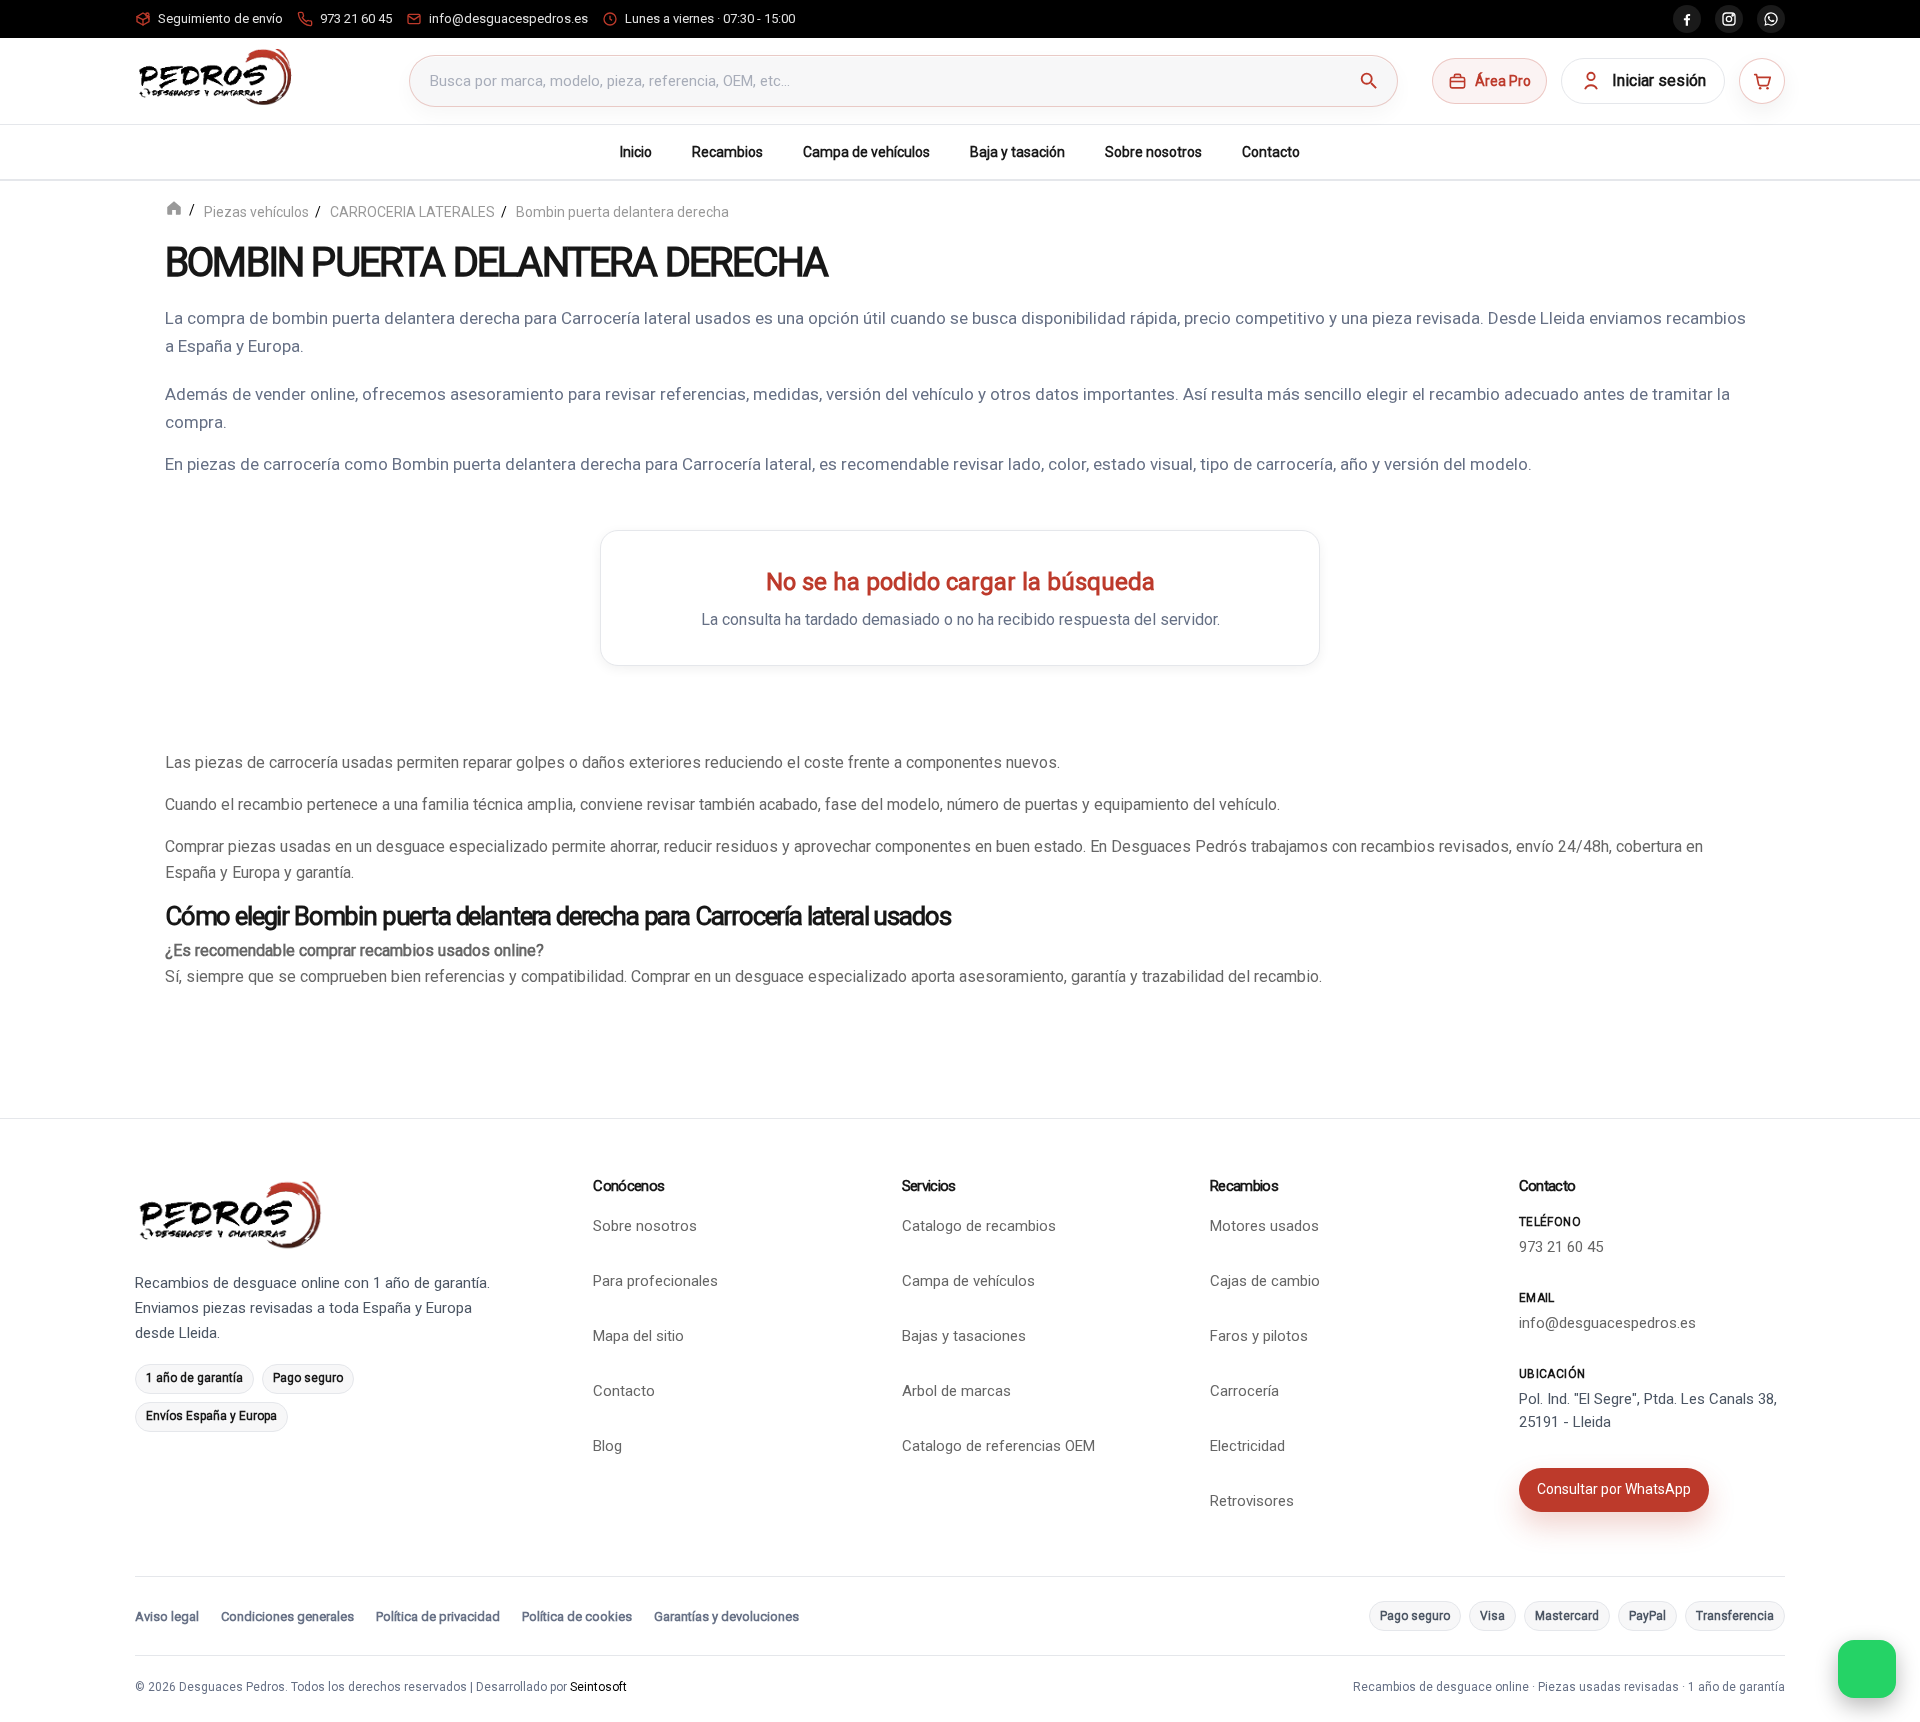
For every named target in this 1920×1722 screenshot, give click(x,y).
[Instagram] (1729, 19)
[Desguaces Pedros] (214, 77)
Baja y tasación (1017, 152)
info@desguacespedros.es (1607, 1323)
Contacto (1271, 152)
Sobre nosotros (1153, 152)
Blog (607, 1446)
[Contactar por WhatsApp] (1867, 1669)
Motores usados (1264, 1226)
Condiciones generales (287, 1616)
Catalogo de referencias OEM (998, 1446)
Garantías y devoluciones (726, 1616)
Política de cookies (577, 1616)
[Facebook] (1687, 19)
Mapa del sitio (638, 1336)
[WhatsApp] (1771, 19)
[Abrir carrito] (1762, 81)
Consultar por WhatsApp (1614, 1489)
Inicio (636, 152)
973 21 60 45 (1561, 1247)
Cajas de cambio (1265, 1281)
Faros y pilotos (1259, 1336)
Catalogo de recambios (979, 1226)
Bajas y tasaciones (964, 1336)
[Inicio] (174, 210)
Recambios (727, 152)
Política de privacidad (438, 1616)
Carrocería (1244, 1391)
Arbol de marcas (956, 1391)
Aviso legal (167, 1616)
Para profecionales (655, 1281)
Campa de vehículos (866, 152)
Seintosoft (598, 1687)
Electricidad (1247, 1446)
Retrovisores (1252, 1501)
